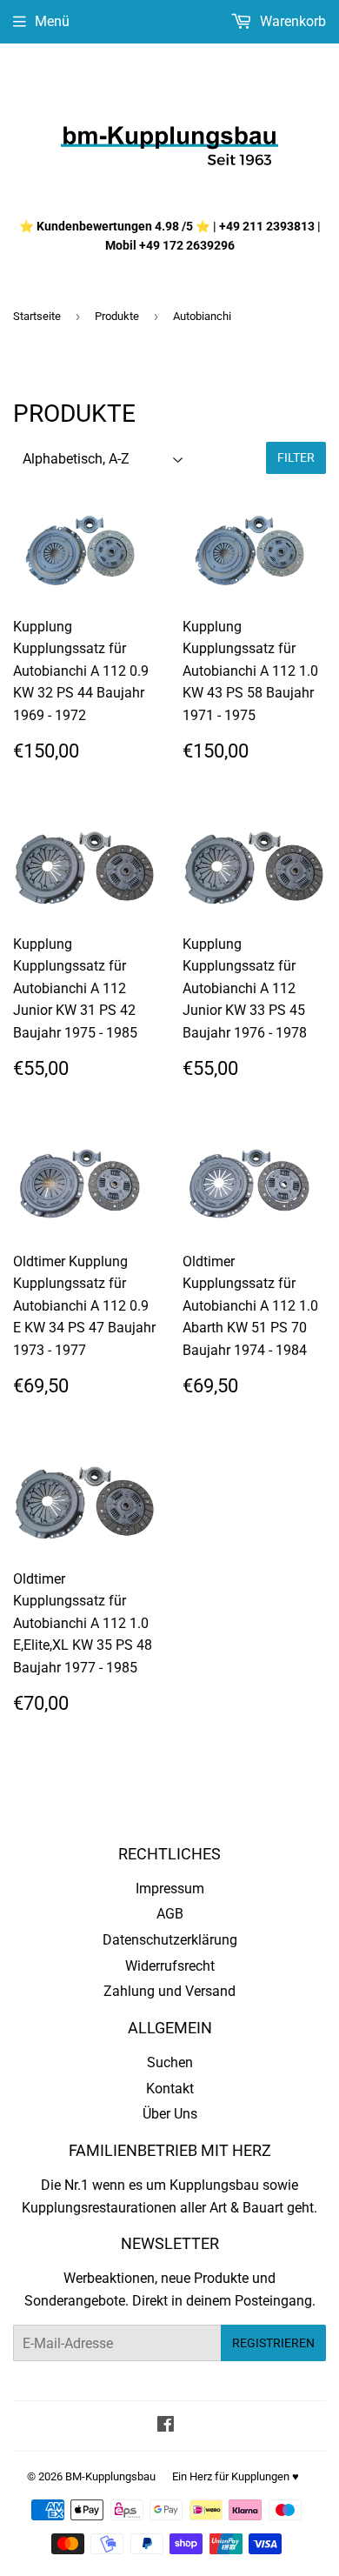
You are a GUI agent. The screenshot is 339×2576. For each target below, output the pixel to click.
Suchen (170, 2062)
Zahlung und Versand (169, 1991)
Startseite (37, 316)
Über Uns (170, 2114)
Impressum (170, 1889)
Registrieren (273, 2343)
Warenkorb (291, 21)
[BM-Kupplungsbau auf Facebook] (166, 2426)
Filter (296, 457)
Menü (52, 21)
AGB (170, 1914)
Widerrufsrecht (170, 1966)
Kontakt (170, 2089)
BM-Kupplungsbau (110, 2476)
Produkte (117, 316)
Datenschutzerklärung (170, 1940)
